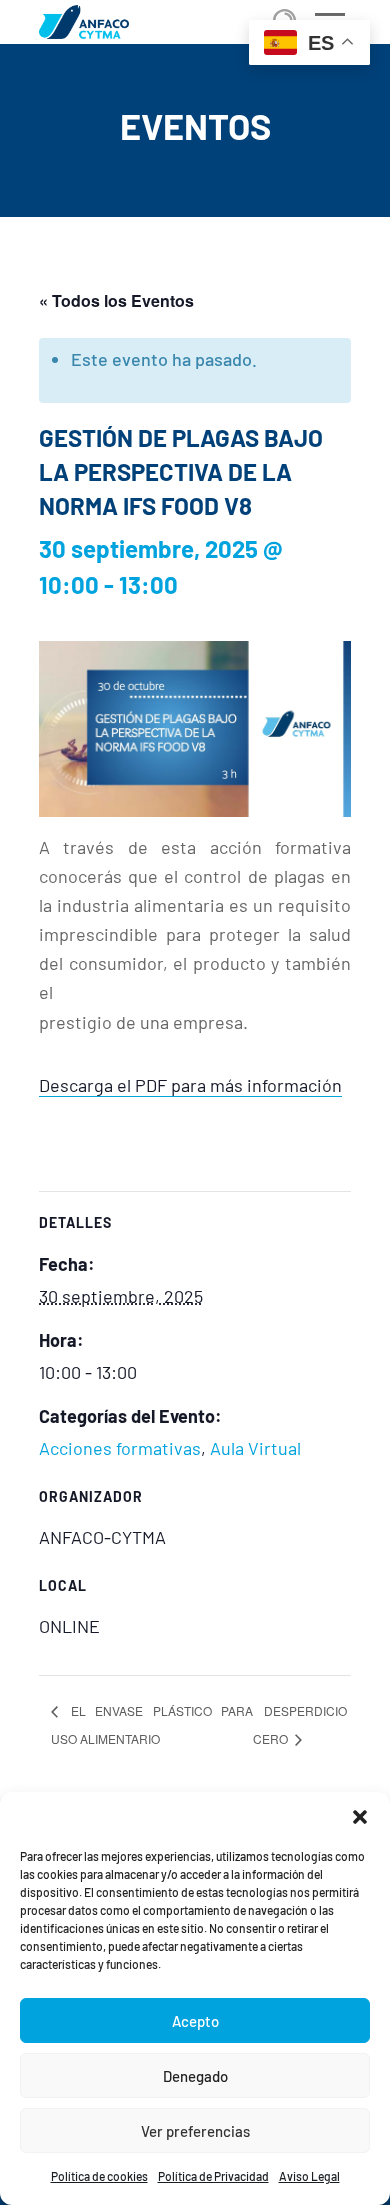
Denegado (195, 2076)
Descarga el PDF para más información (190, 1085)
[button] (360, 1817)
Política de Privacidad (213, 2176)
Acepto (195, 2021)
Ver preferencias (195, 2131)
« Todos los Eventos (116, 300)
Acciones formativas (120, 1448)
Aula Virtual (255, 1448)
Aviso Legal (309, 2176)
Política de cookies (99, 2176)
